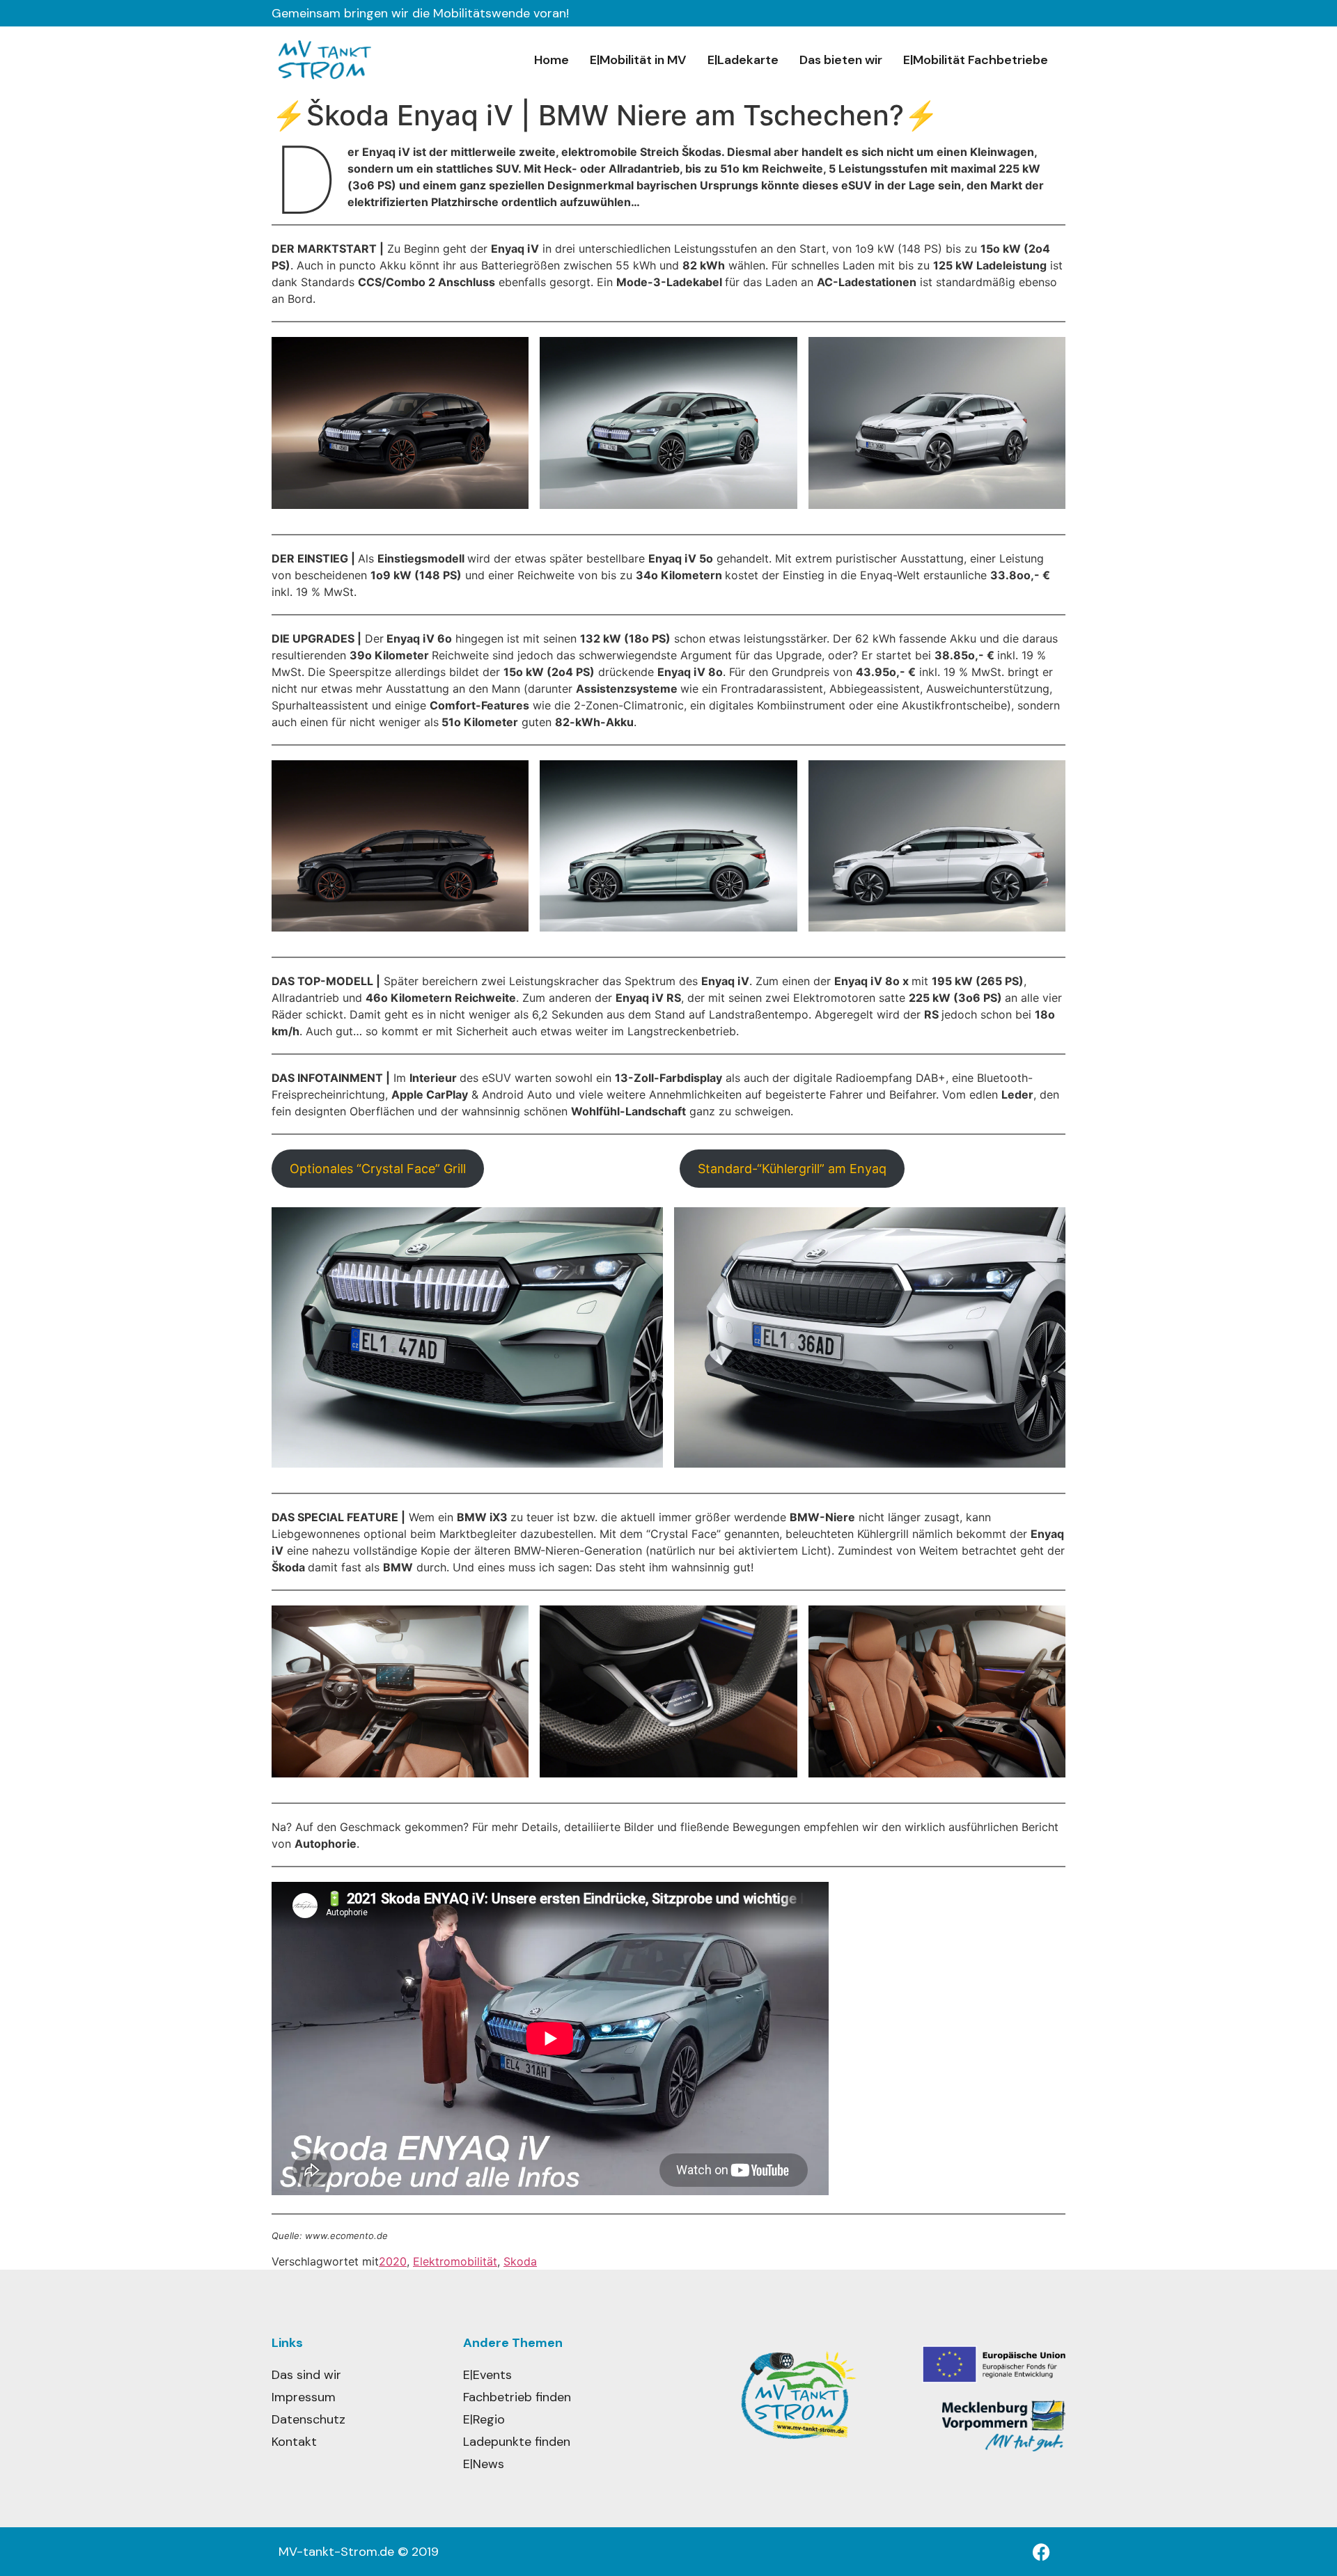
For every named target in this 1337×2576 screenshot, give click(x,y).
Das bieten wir (841, 60)
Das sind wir (306, 2375)
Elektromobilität (455, 2261)
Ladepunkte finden (517, 2442)
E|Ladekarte (743, 60)
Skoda (520, 2261)
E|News (484, 2464)
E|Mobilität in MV (638, 60)
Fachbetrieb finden (517, 2397)
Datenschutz (308, 2419)
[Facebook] (1041, 2552)
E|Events (487, 2375)
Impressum (304, 2397)
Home (552, 60)
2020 (393, 2261)
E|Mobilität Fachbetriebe (976, 60)
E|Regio (484, 2419)
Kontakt (294, 2442)
